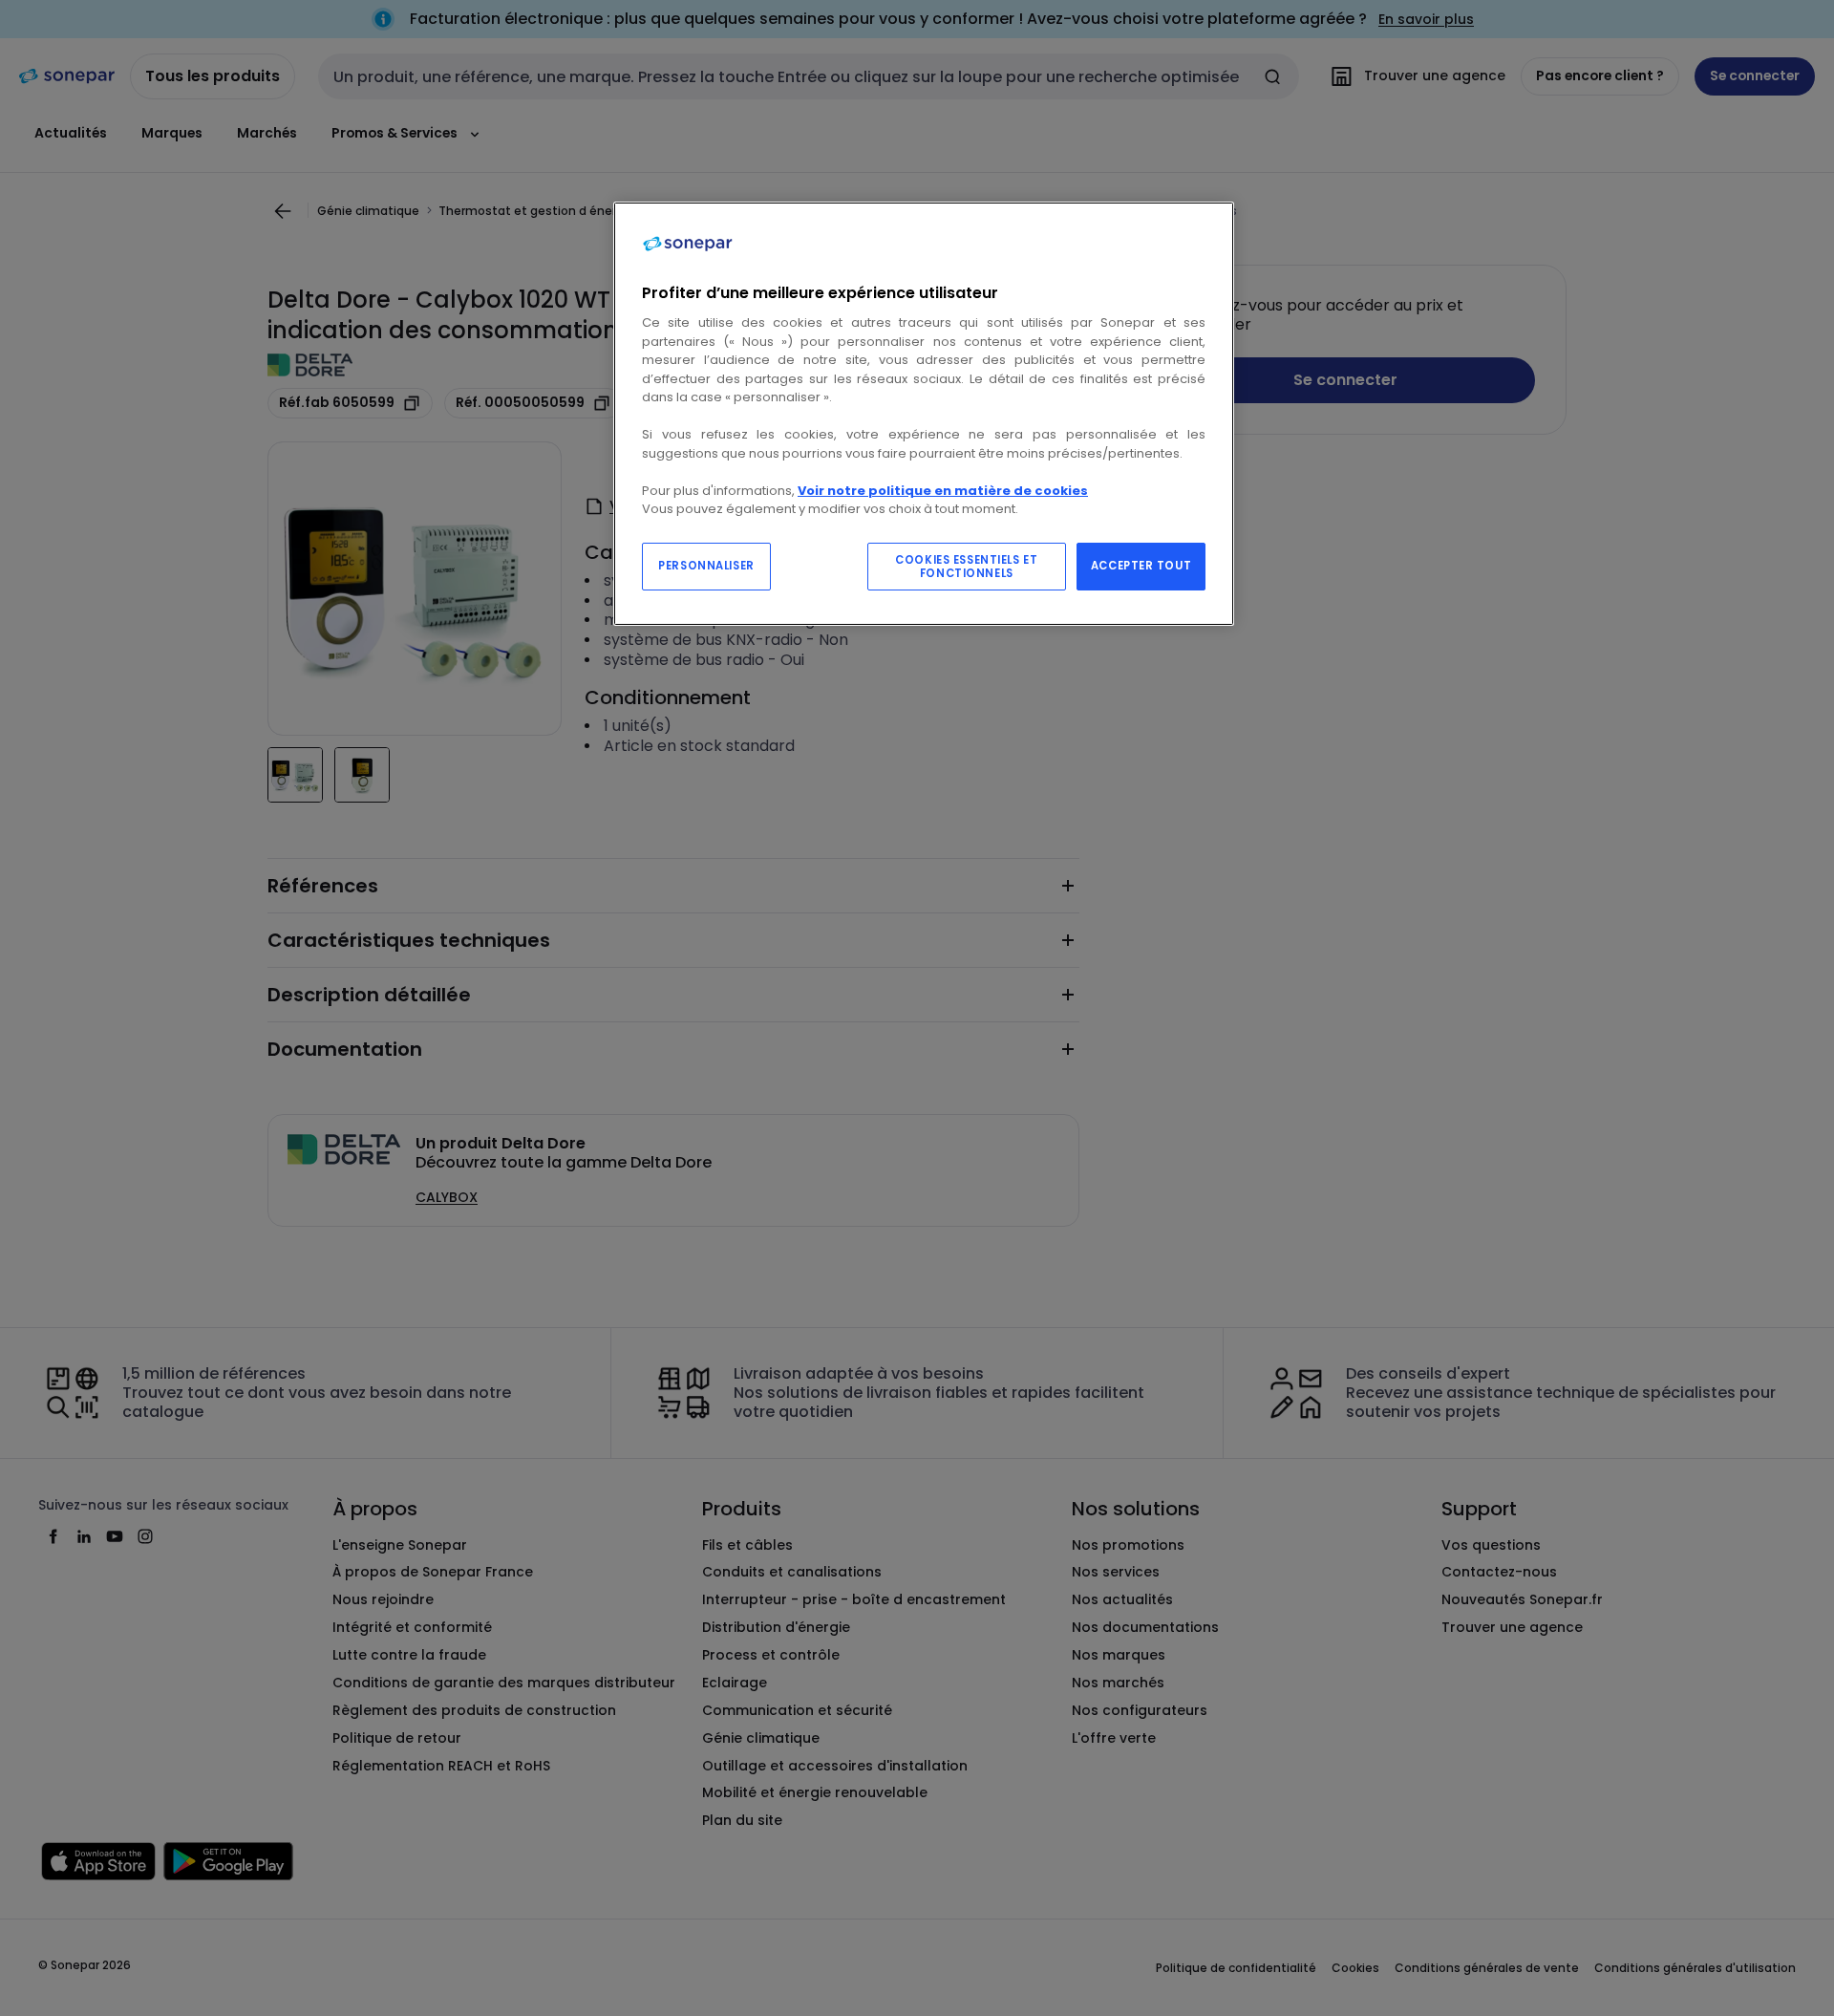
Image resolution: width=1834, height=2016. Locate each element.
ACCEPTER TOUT (1141, 566)
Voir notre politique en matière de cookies (943, 491)
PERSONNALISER (706, 566)
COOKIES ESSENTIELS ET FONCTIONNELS (966, 567)
